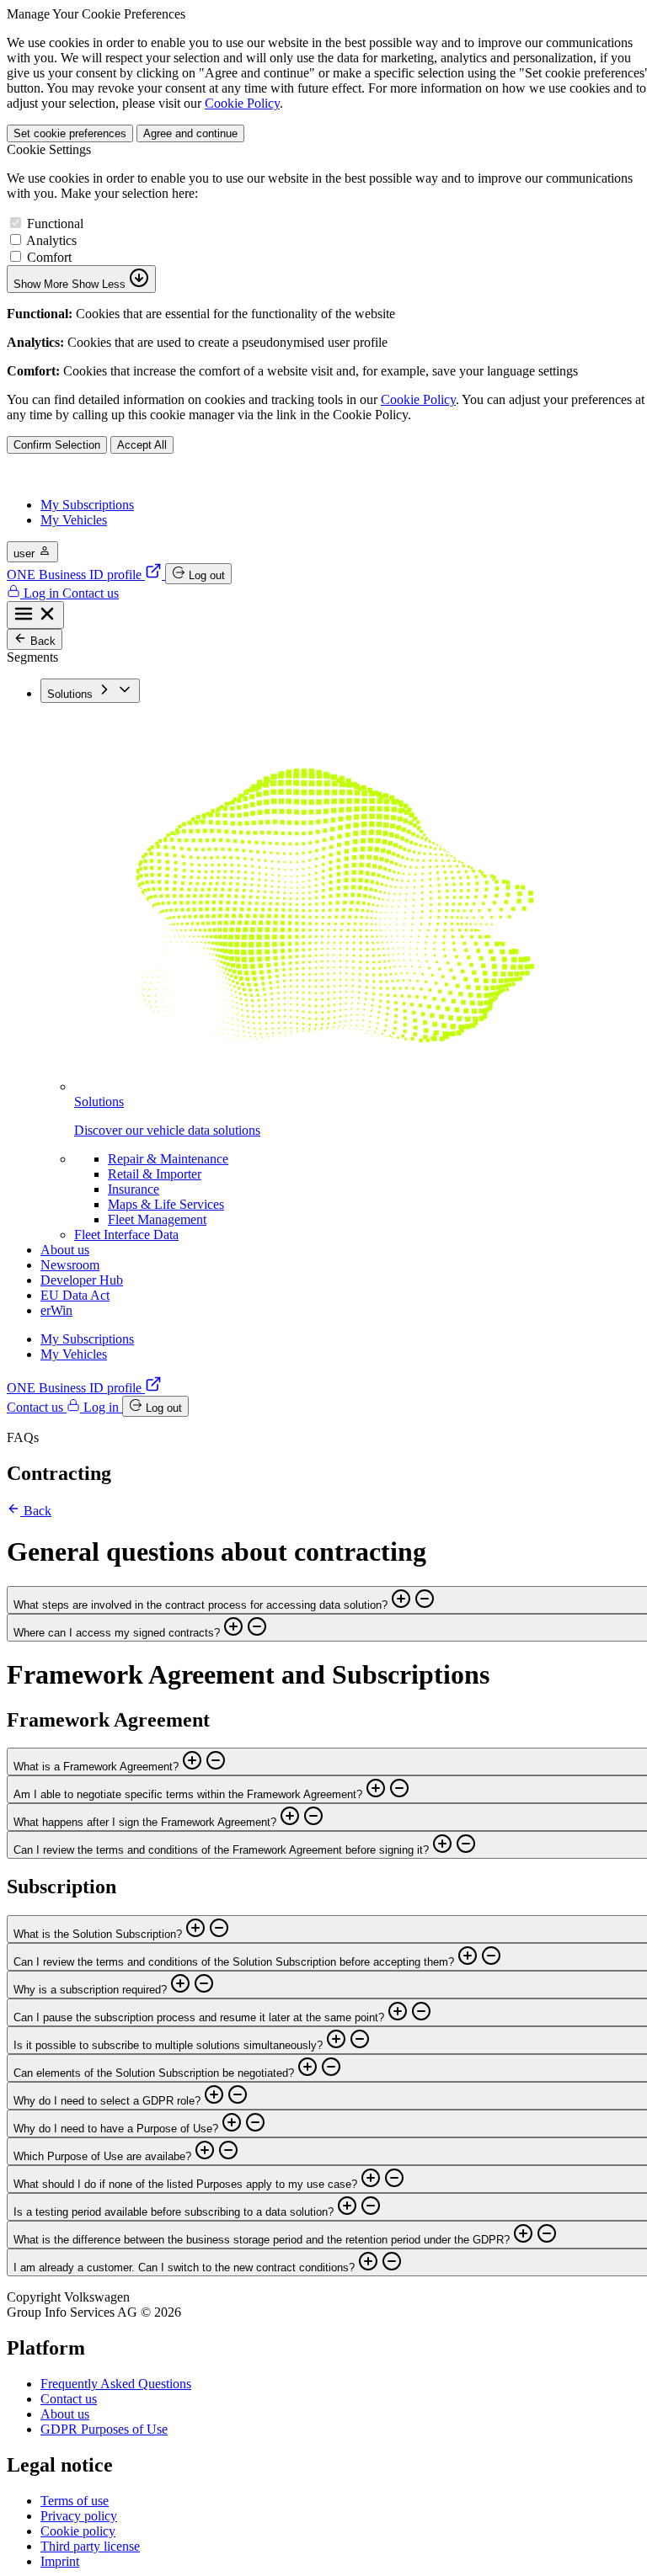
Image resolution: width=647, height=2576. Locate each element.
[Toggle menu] (35, 615)
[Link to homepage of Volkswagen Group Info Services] (102, 476)
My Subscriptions (87, 505)
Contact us (91, 593)
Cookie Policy (242, 103)
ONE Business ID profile (76, 575)
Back (41, 641)
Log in (41, 593)
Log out (205, 575)
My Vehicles (74, 520)
